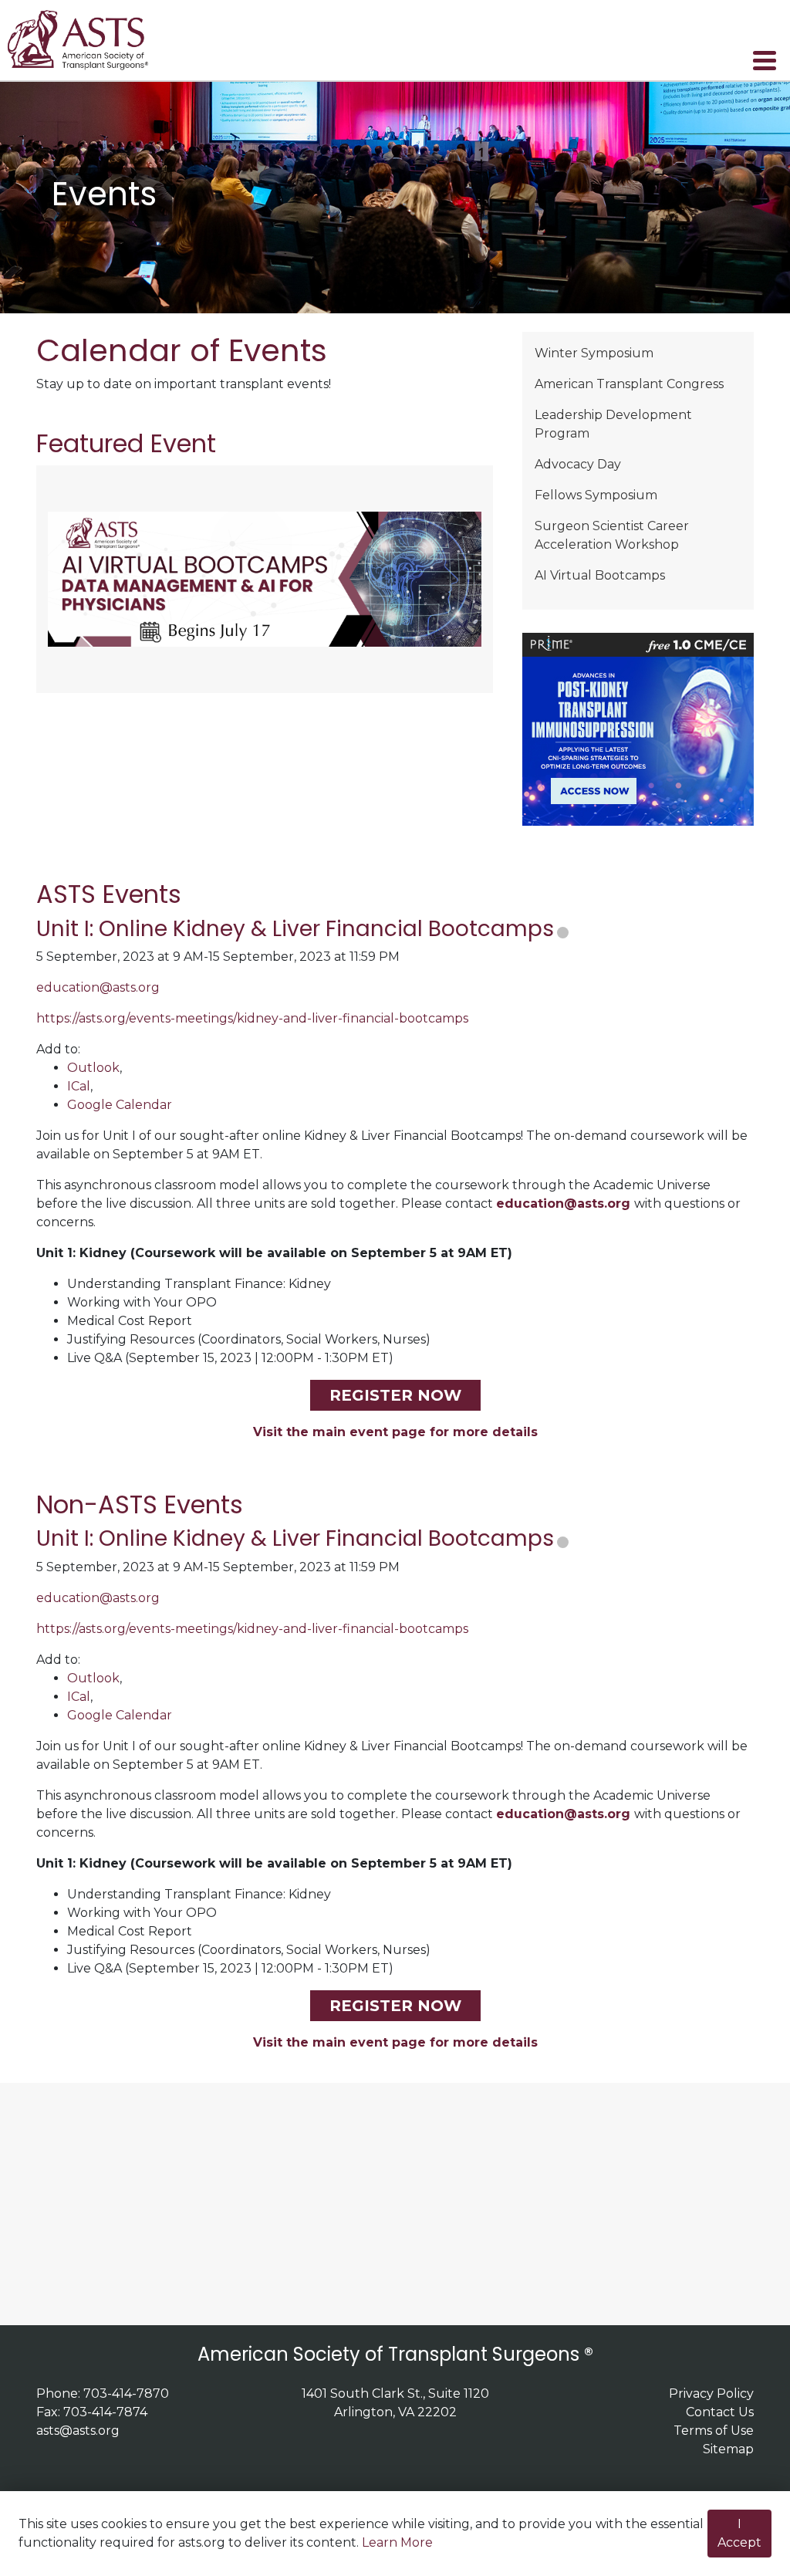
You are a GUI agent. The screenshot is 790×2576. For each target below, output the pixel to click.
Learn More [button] (397, 2542)
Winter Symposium (594, 353)
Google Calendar (120, 1105)
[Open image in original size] (265, 578)
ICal (79, 1086)
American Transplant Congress (629, 384)
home (87, 40)
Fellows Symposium (596, 495)
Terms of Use (714, 2431)
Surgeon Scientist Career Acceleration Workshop (612, 535)
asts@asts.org (78, 2431)
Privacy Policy (711, 2393)
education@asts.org (98, 987)
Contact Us (720, 2412)
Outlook (93, 1068)
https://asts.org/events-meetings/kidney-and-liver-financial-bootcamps (252, 1018)
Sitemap (728, 2449)
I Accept (739, 2533)
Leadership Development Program (613, 424)
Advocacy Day (578, 464)
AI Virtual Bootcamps (600, 575)
